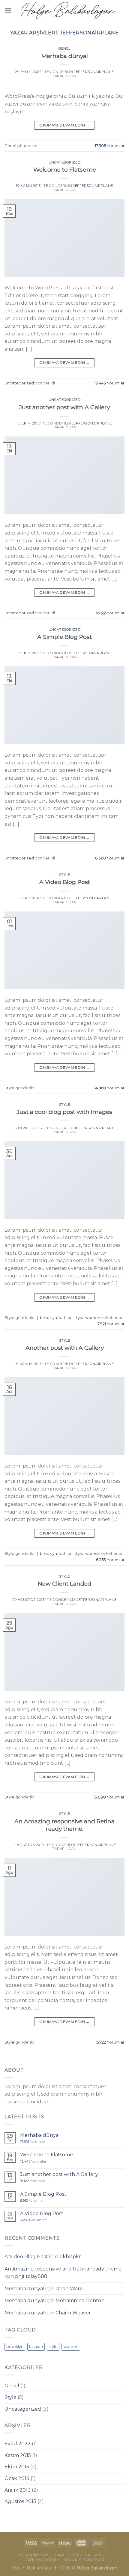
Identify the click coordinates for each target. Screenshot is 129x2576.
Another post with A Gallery (65, 1348)
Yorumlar (110, 146)
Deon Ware (69, 2289)
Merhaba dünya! (65, 56)
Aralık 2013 (18, 2490)
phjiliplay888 (31, 2276)
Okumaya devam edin (64, 125)
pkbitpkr (70, 2257)
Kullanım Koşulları (42, 2555)
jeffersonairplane (89, 33)
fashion (66, 1318)
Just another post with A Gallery (64, 407)
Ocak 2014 (17, 2478)
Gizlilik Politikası (85, 2559)
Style (65, 875)
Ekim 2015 (17, 2467)
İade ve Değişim (42, 2559)
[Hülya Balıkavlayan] (68, 10)
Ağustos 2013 (20, 2501)
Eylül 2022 (18, 2444)
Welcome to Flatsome (65, 170)
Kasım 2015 (18, 2455)
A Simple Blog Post (64, 637)
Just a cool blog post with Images (64, 1112)
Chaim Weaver (73, 2313)
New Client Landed (65, 1584)
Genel (64, 48)
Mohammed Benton (80, 2301)
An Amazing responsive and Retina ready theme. (64, 1825)
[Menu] (8, 10)
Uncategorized (64, 162)
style (79, 1318)
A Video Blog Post (65, 882)
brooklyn (48, 1318)
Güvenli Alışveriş (88, 2555)
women (93, 1318)
